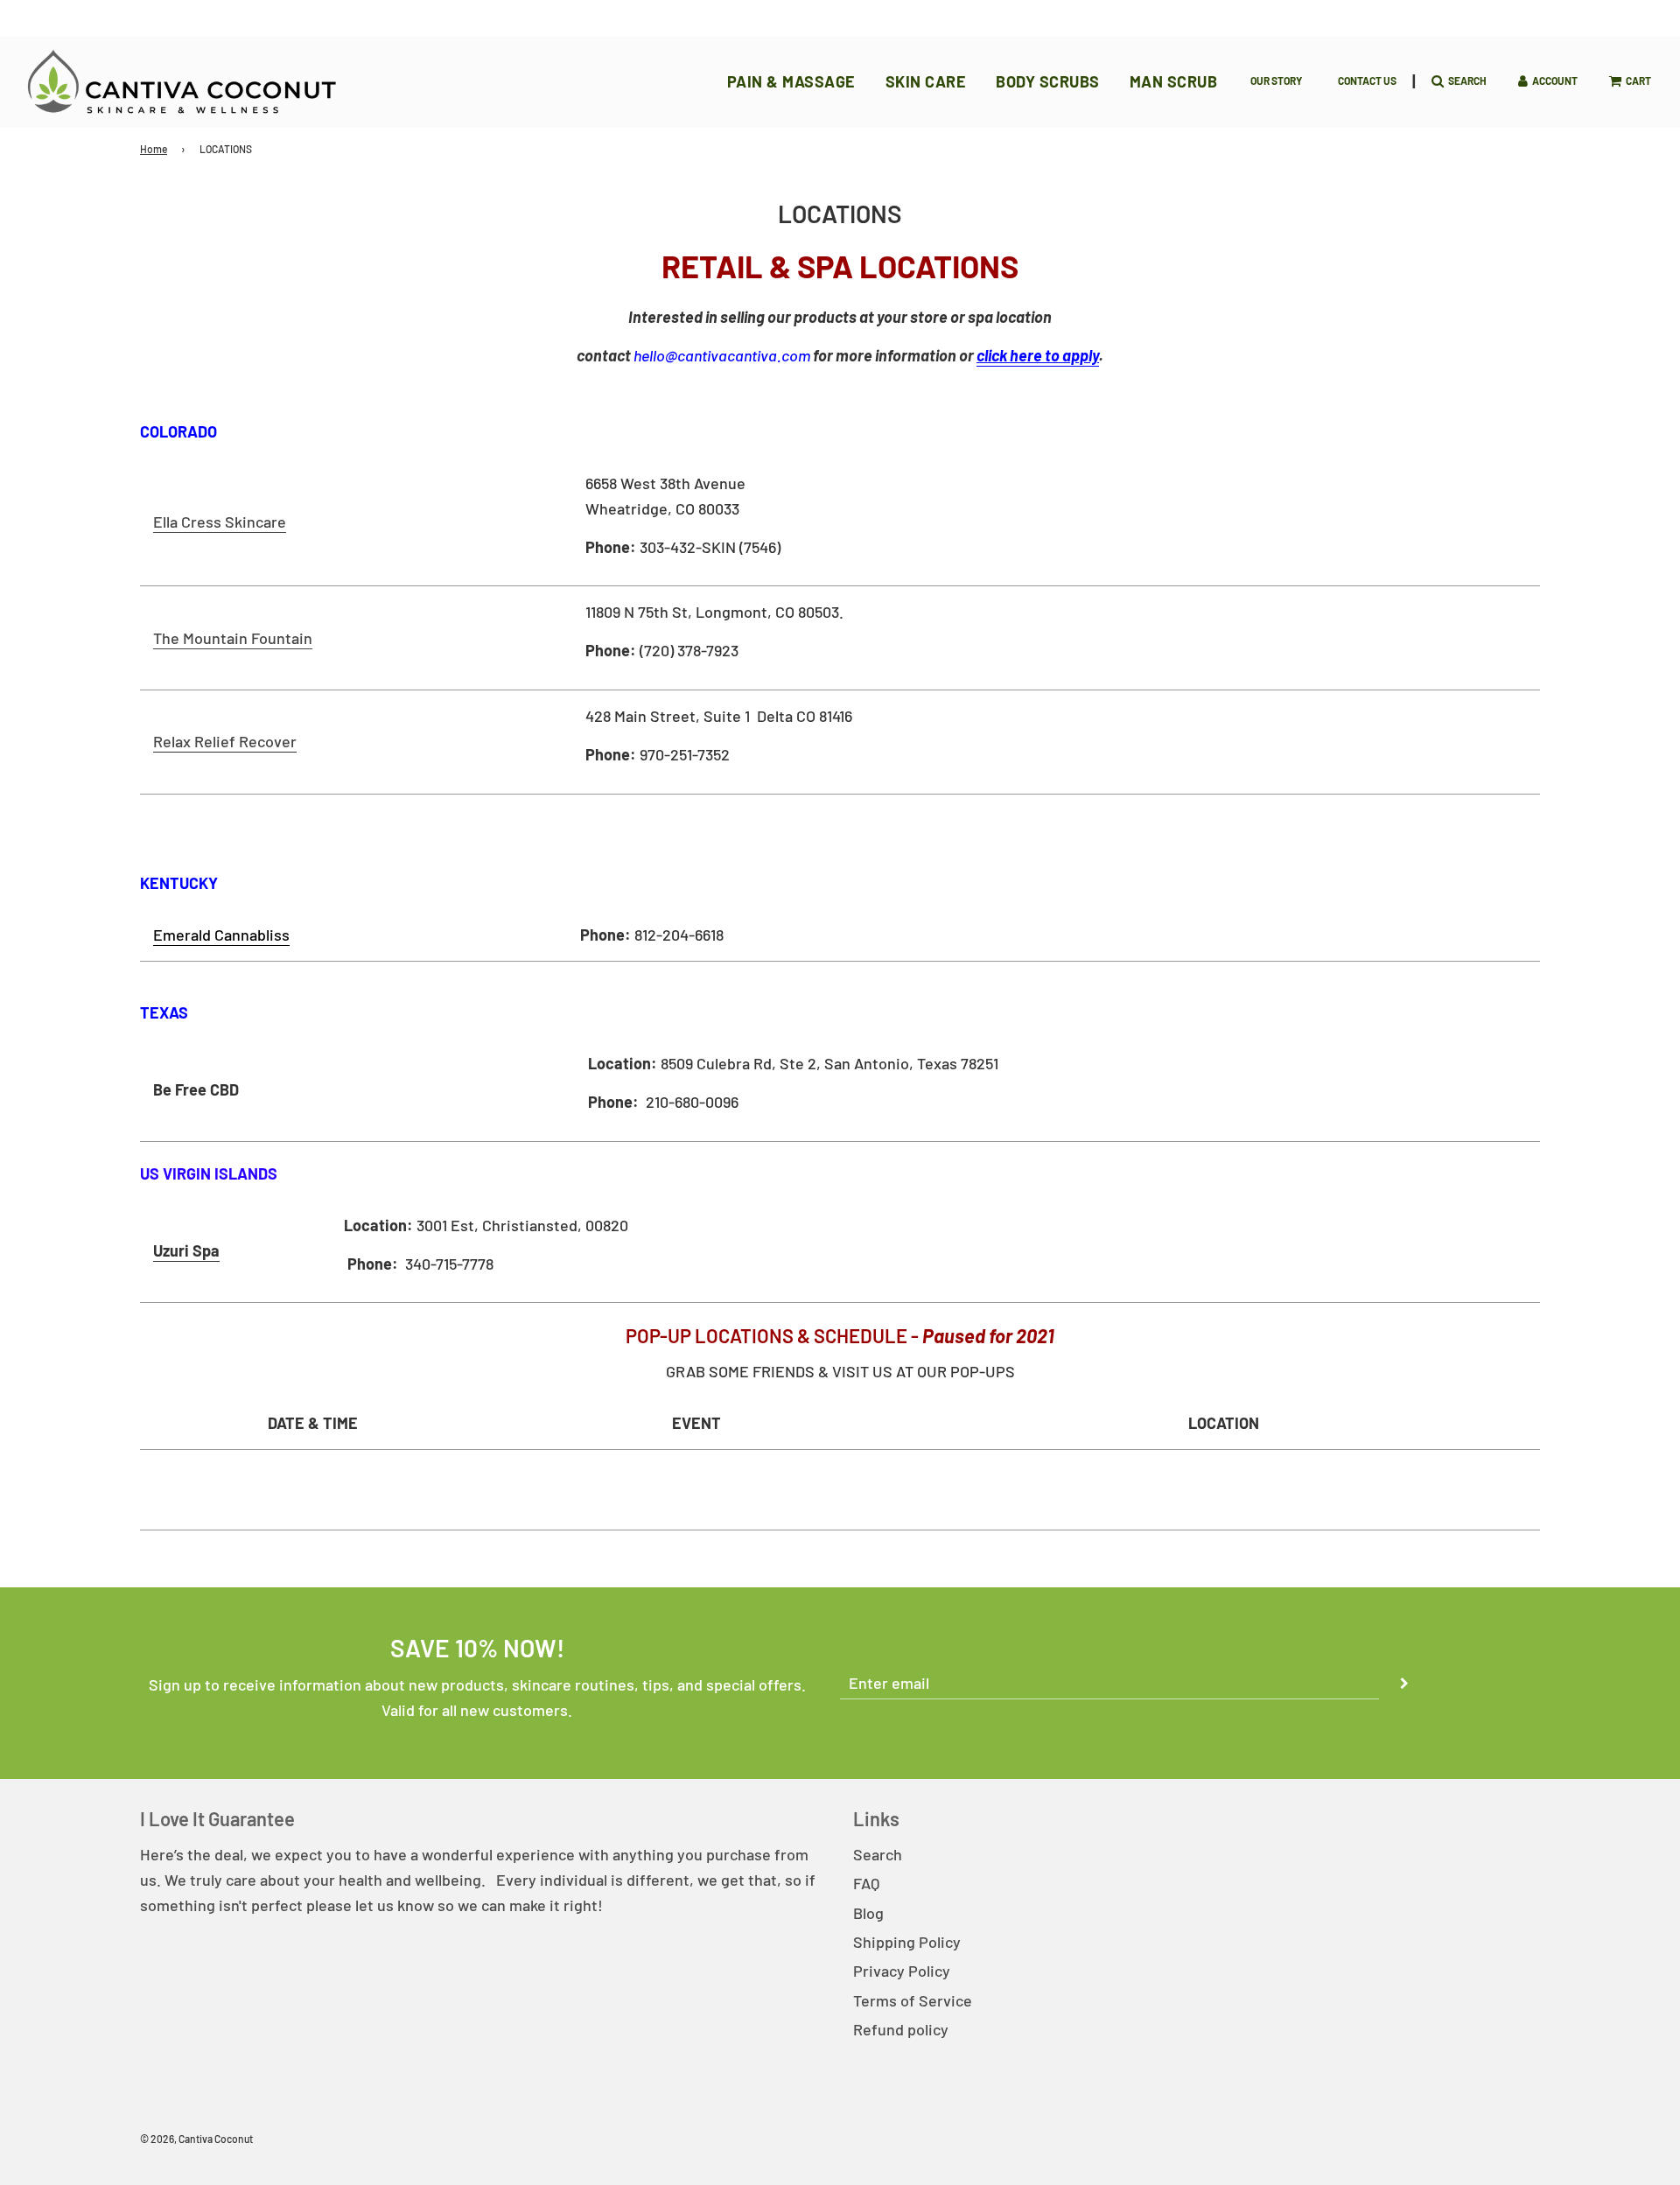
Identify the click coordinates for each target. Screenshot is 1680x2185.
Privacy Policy (902, 1971)
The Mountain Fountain (233, 638)
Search (878, 1854)
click (1038, 355)
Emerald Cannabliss (221, 935)
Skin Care (926, 81)
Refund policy (901, 2029)
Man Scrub (1174, 81)
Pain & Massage (791, 81)
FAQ (866, 1883)
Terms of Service (913, 2000)
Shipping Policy (907, 1942)
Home (154, 149)
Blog (868, 1913)
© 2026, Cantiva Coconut (196, 2139)
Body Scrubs (1048, 81)
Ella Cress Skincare (220, 522)
